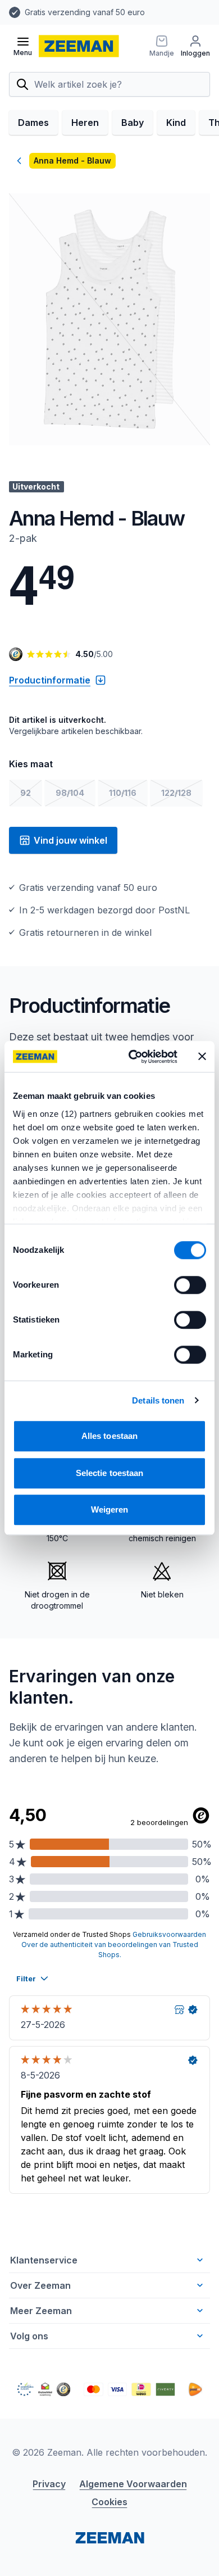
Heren (85, 123)
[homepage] (79, 46)
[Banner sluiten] (202, 1057)
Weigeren (110, 1509)
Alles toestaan (109, 1436)
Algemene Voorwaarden (133, 2484)
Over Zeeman (40, 2285)
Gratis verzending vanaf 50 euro (85, 12)
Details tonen (158, 1400)
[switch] (190, 1285)
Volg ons (29, 2336)
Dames (33, 123)
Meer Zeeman (41, 2311)
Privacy (49, 2484)
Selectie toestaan (110, 1473)
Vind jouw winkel (70, 840)
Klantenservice (44, 2260)
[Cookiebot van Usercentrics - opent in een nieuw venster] (133, 1057)
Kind (176, 123)
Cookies (109, 2502)
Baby (133, 123)
